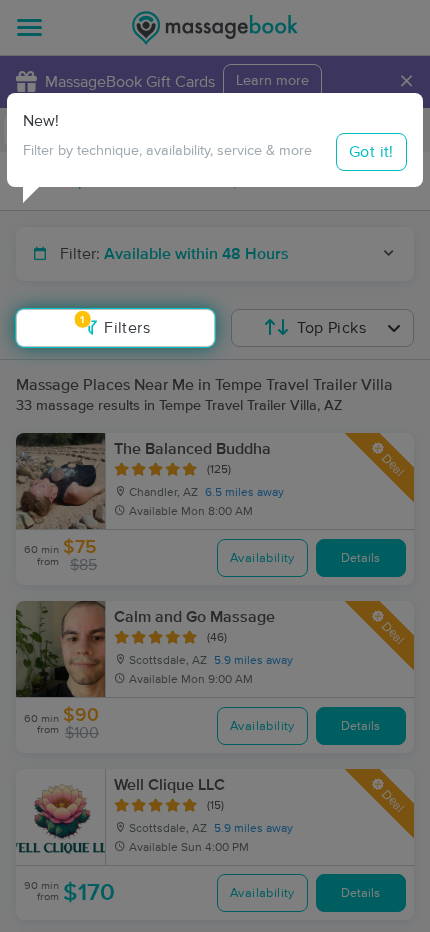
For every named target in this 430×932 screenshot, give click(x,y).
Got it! (371, 152)
